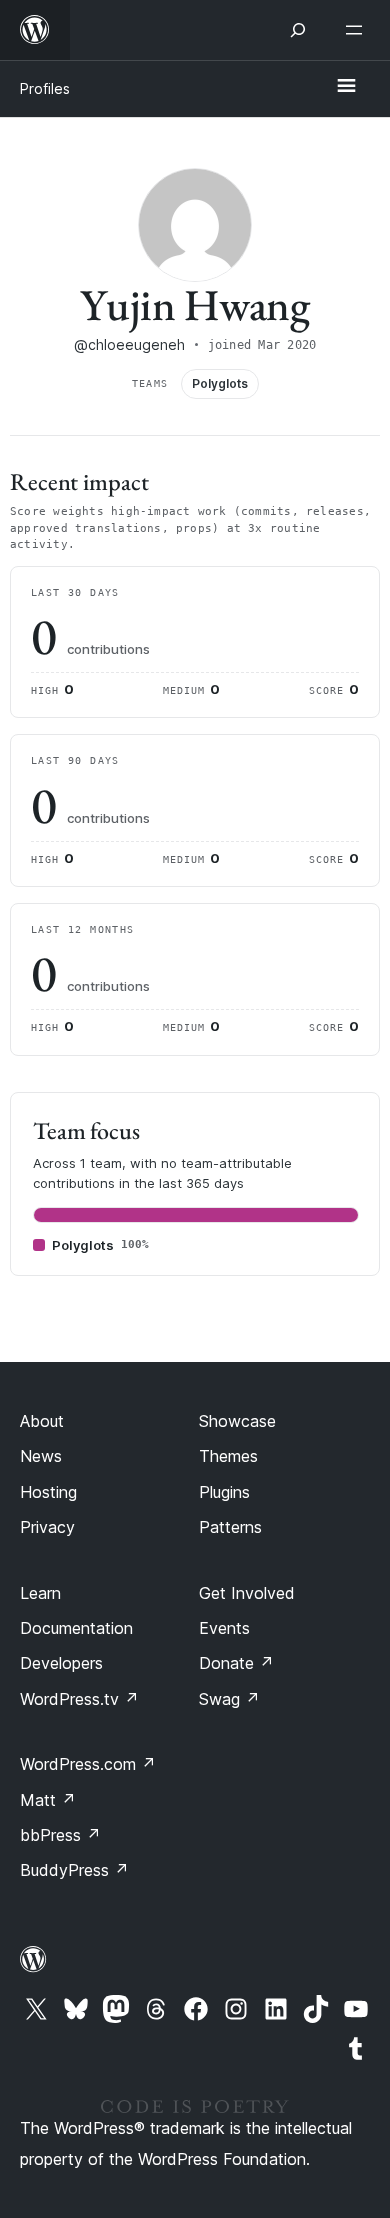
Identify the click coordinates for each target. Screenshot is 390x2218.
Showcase (237, 1421)
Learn (40, 1593)
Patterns (230, 1527)
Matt (48, 1800)
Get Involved (247, 1593)
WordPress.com (88, 1764)
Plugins (224, 1492)
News (41, 1456)
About (42, 1421)
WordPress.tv (79, 1699)
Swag (229, 1699)
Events (224, 1628)
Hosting (48, 1492)
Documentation (76, 1628)
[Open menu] (358, 30)
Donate (236, 1663)
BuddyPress (74, 1870)
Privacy (47, 1527)
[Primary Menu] (346, 87)
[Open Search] (298, 30)
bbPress (60, 1835)
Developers (61, 1663)
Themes (228, 1456)
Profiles (45, 88)
